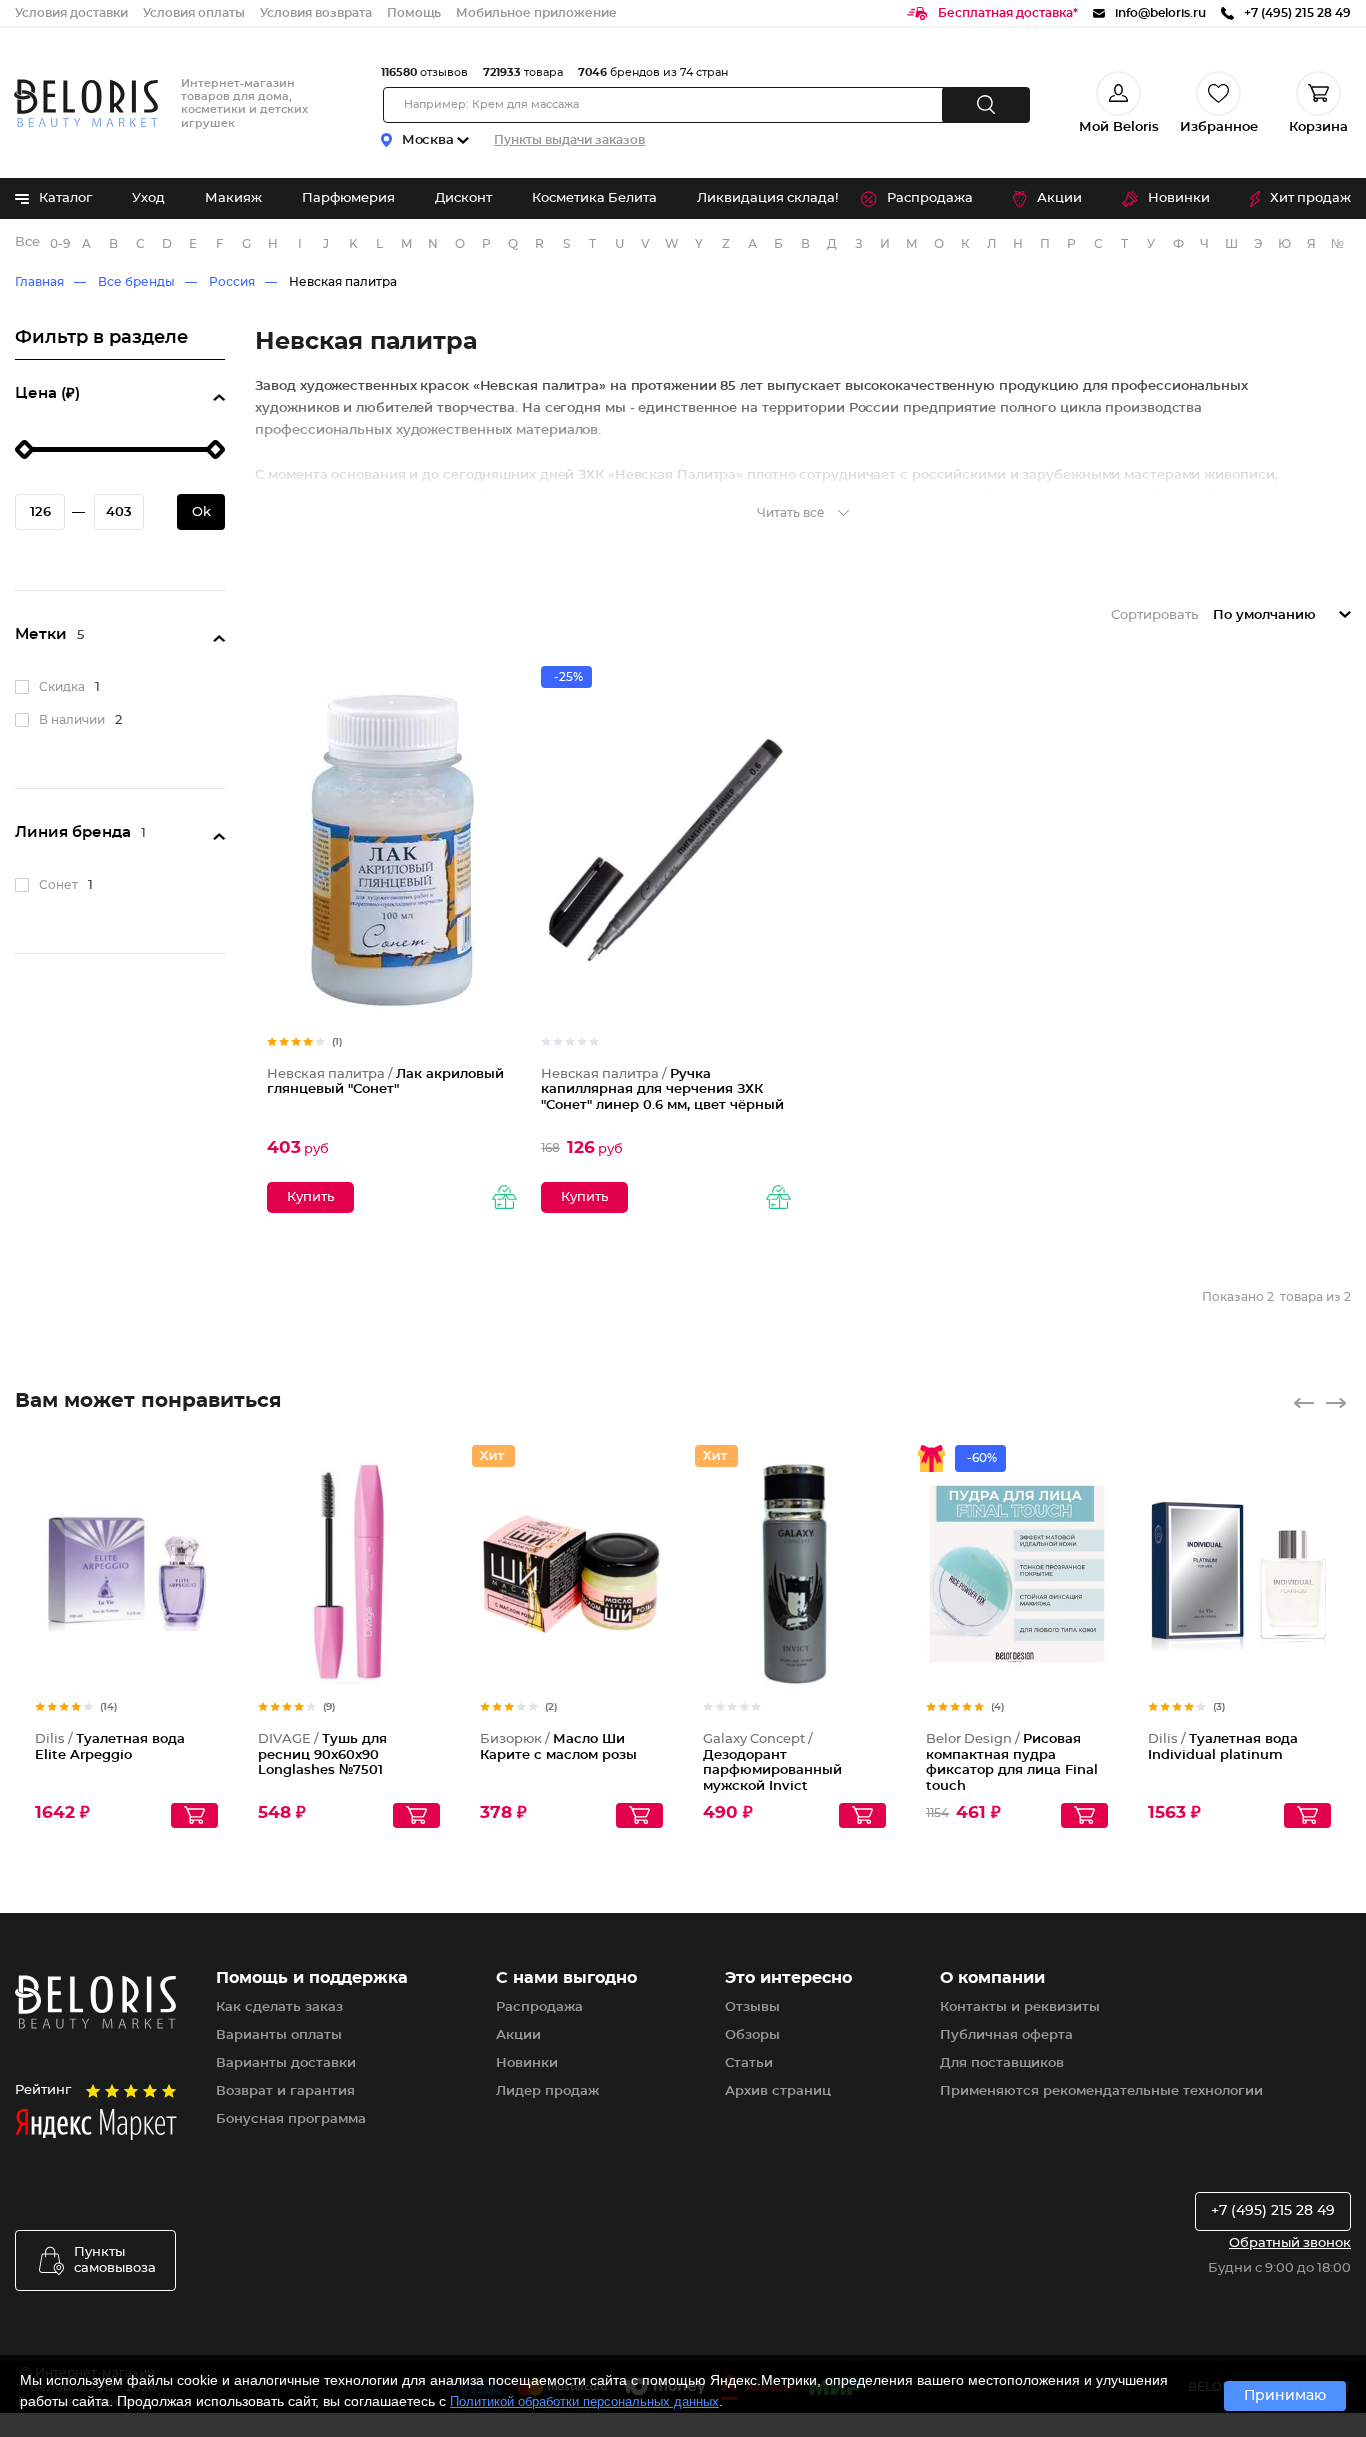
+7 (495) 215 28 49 (1273, 2211)
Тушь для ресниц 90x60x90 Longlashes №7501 (322, 1755)
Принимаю (1285, 2396)
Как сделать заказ (279, 2007)
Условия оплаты (194, 13)
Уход (148, 198)
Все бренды (28, 242)
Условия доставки (71, 13)
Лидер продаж (547, 2091)
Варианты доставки (286, 2063)
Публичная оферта (1006, 2035)
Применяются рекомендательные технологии (1101, 2091)
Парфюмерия (348, 198)
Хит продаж (1310, 198)
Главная (39, 282)
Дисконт (463, 198)
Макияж (233, 198)
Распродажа (930, 198)
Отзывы (752, 2007)
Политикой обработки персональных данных (584, 2401)
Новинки (1179, 198)
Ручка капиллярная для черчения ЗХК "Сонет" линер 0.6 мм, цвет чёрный (662, 1090)
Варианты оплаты (279, 2035)
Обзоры (752, 2035)
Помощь (414, 13)
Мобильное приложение (536, 13)
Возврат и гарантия (285, 2091)
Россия (232, 282)
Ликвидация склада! (767, 198)
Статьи (749, 2063)
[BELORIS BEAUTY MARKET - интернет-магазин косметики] (86, 103)
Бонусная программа (291, 2119)
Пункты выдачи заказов (569, 140)
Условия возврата (316, 13)
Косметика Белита (594, 198)
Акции (1059, 198)
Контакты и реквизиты (1020, 2007)
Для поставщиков (1002, 2063)
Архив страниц (778, 2091)
